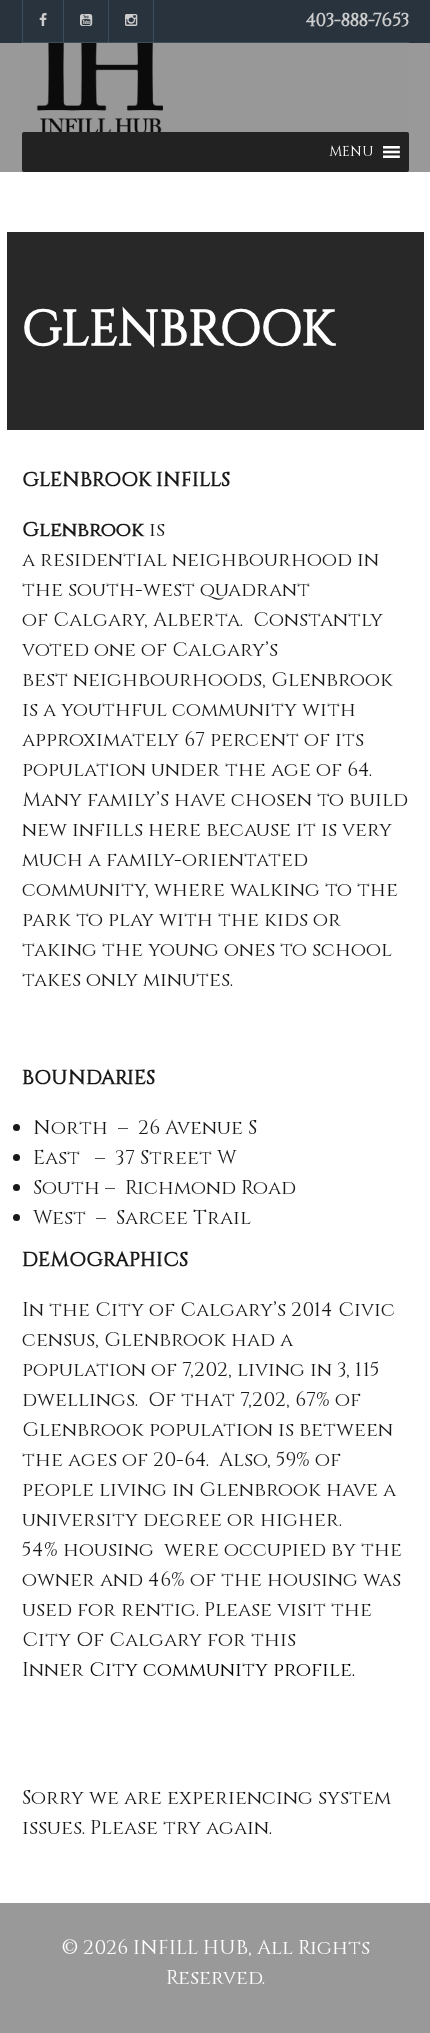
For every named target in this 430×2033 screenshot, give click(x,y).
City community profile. (222, 1669)
